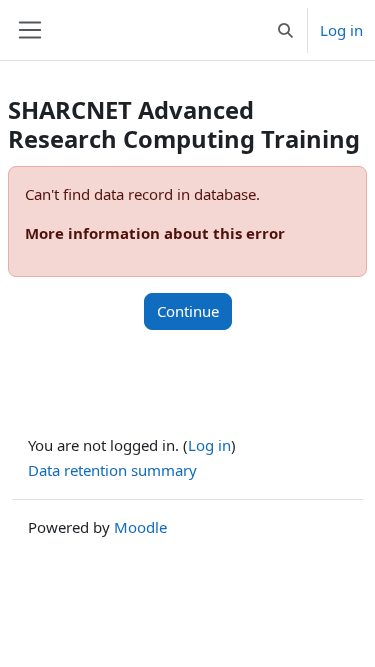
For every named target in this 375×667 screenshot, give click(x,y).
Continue (188, 311)
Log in (341, 30)
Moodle (140, 527)
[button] (285, 30)
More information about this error (155, 233)
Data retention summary (112, 470)
